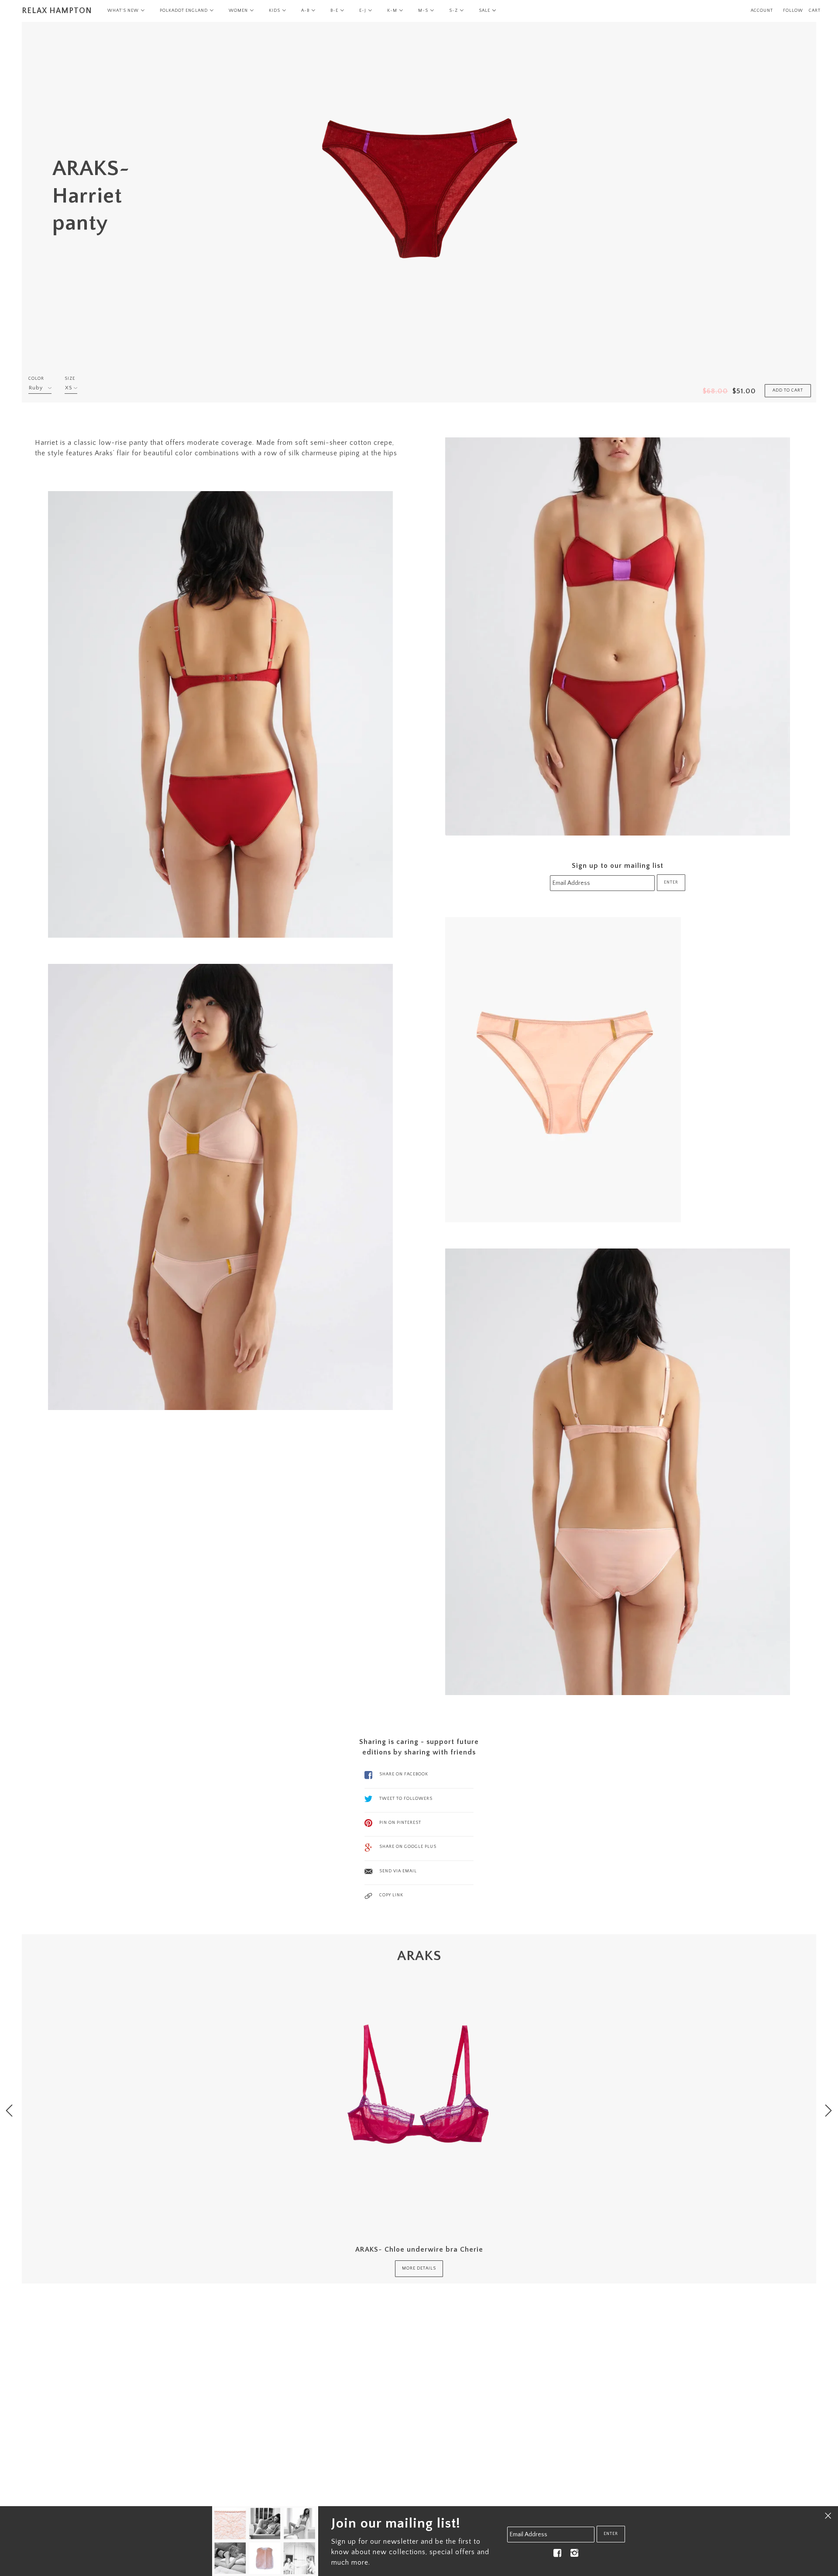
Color (36, 379)
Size (70, 379)
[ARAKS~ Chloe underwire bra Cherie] (419, 2098)
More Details (419, 2268)
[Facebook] (557, 2553)
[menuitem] (126, 11)
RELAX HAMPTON (57, 11)
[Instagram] (574, 2553)
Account (762, 11)
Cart (815, 11)
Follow (793, 11)
